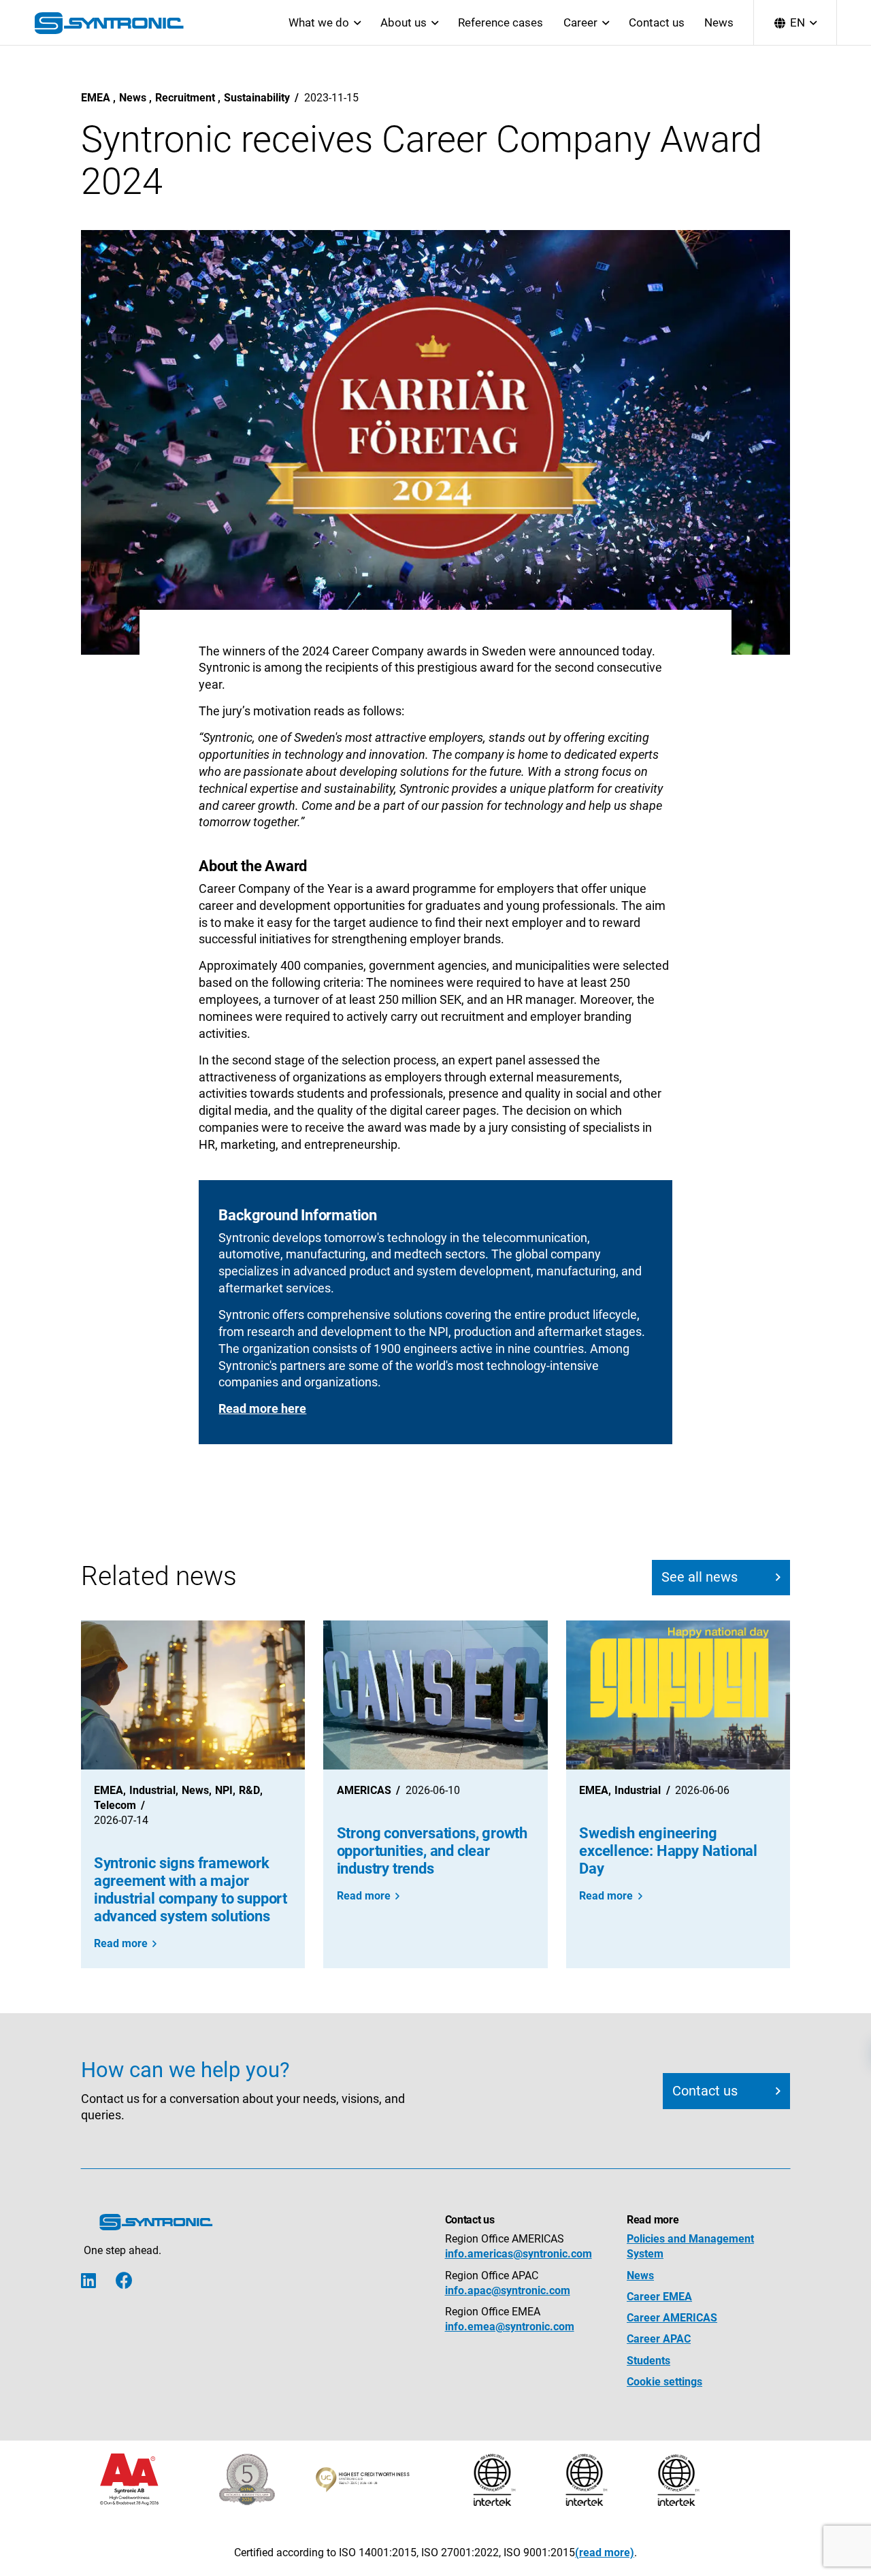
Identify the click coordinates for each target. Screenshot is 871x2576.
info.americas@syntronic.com (519, 2254)
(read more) (605, 2553)
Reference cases (500, 22)
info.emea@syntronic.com (510, 2327)
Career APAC (659, 2339)
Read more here (262, 1409)
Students (648, 2361)
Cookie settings (664, 2382)
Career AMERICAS (672, 2318)
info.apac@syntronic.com (508, 2290)
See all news (700, 1577)
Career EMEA (659, 2297)
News (719, 22)
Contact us (657, 22)
